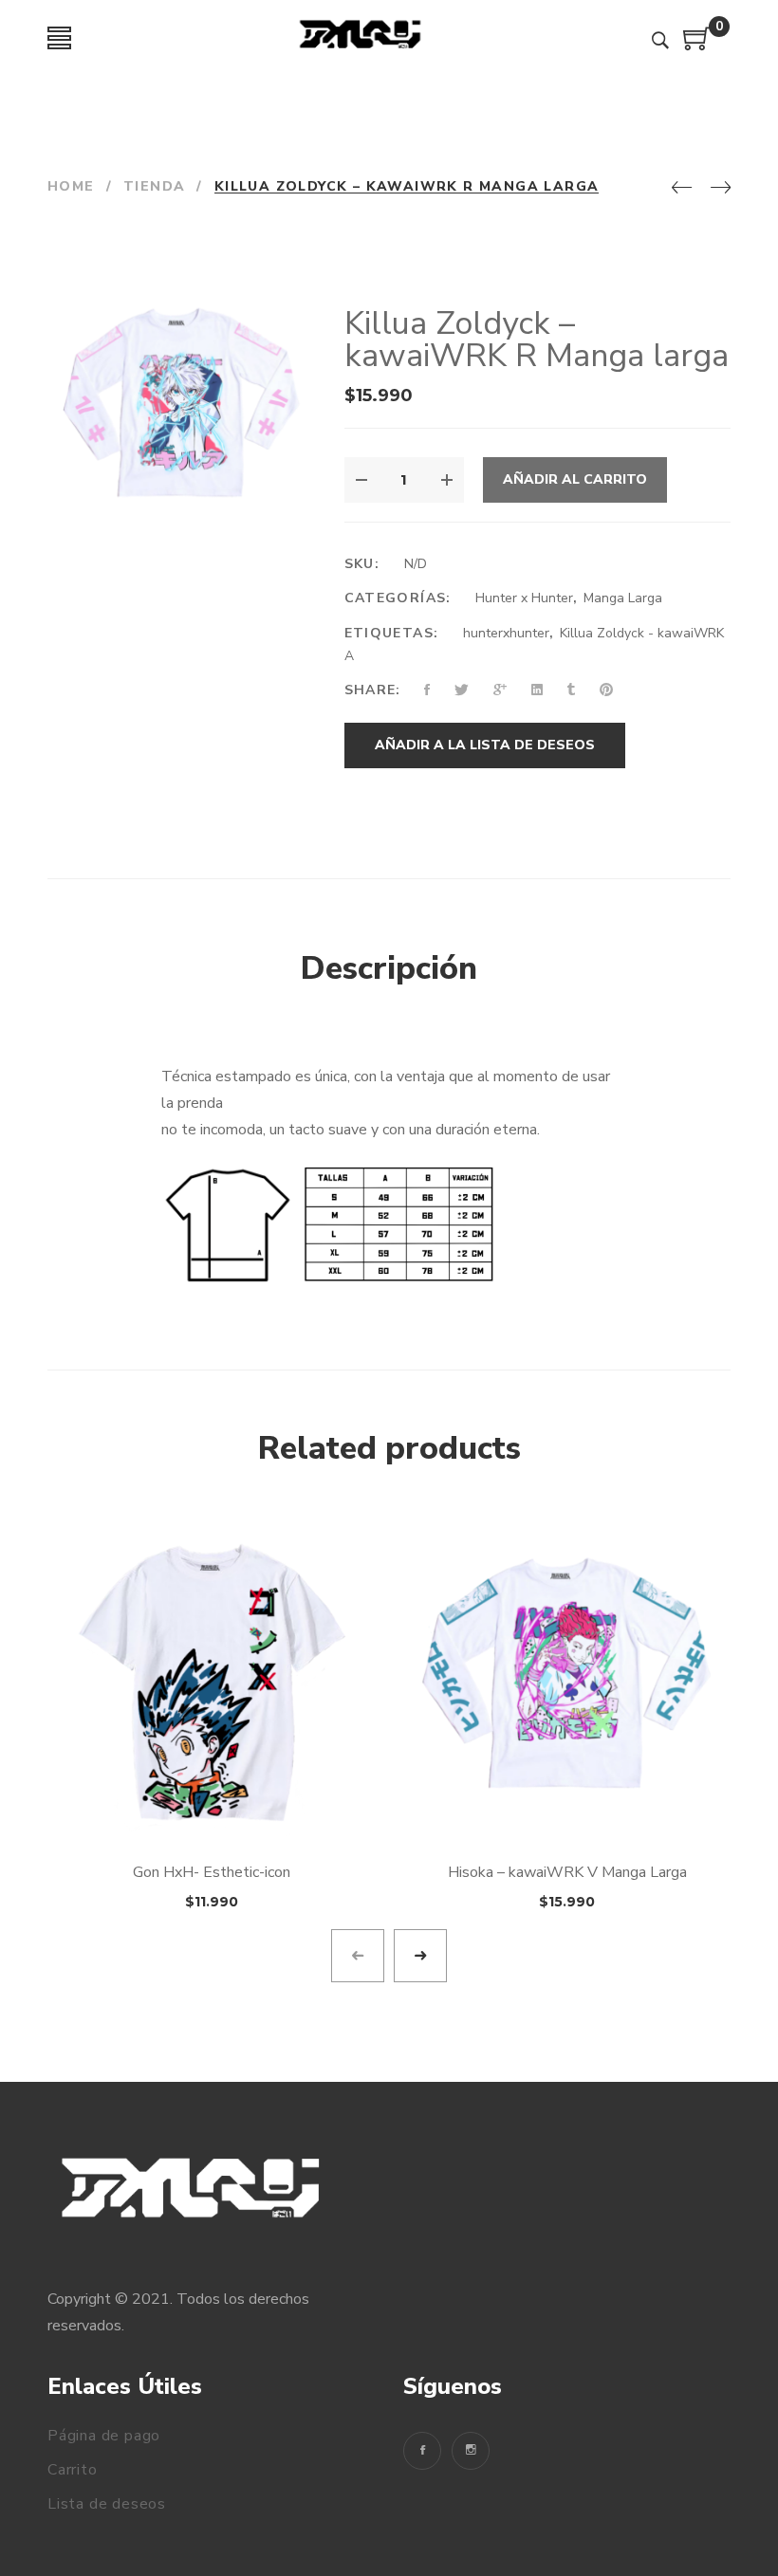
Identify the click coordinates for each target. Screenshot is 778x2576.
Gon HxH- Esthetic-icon (212, 1872)
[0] (697, 46)
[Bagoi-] (361, 38)
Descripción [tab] (389, 968)
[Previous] (682, 189)
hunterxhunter (506, 633)
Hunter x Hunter (524, 598)
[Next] (721, 189)
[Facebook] (422, 2451)
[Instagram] (471, 2451)
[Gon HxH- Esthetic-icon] (211, 1680)
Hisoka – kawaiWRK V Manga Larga (567, 1872)
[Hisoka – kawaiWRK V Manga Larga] (567, 1680)
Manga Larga (623, 598)
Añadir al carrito (575, 479)
